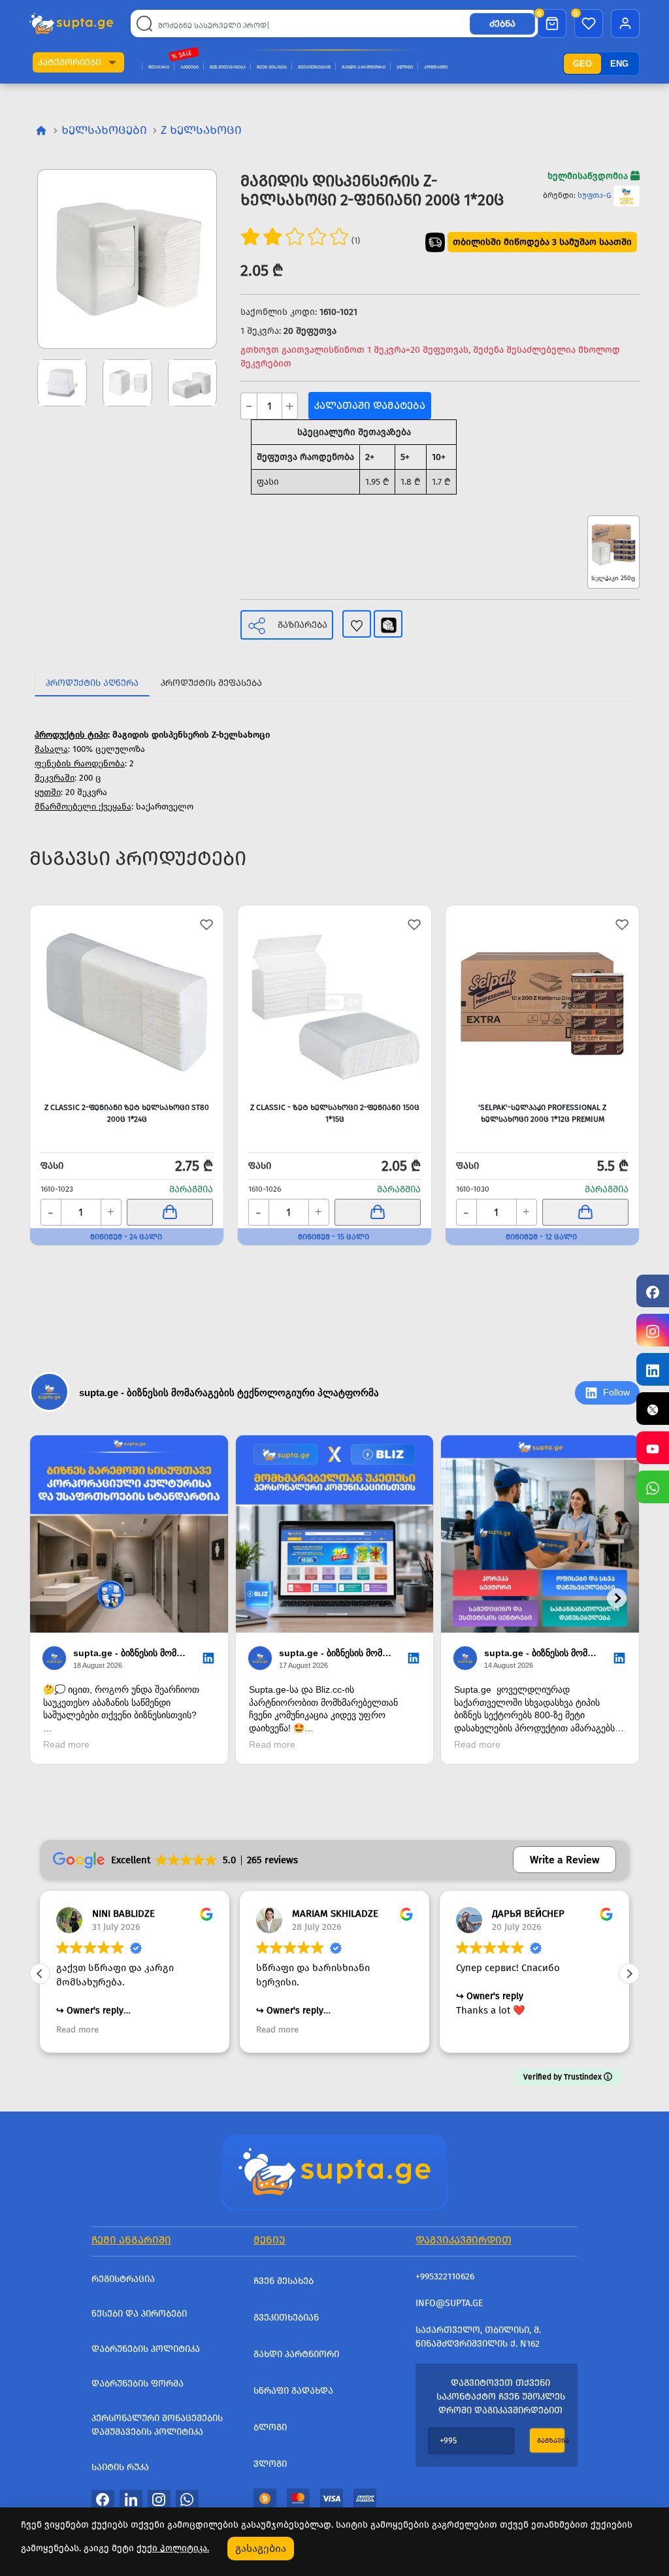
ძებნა (502, 24)
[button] (112, 62)
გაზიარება (302, 625)
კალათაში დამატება (370, 405)
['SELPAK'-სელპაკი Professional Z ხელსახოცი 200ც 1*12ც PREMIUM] (542, 1002)
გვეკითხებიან (314, 67)
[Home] (334, 2171)
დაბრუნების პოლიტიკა (146, 2349)
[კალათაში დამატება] (170, 1212)
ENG (619, 64)
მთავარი (159, 67)
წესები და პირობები (139, 2314)
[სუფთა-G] (627, 195)
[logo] (71, 23)
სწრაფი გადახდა (293, 2391)
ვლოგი (270, 2464)
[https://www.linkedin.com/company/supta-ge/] (653, 1369)
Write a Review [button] (564, 1860)
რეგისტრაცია (123, 2279)
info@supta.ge (449, 2303)
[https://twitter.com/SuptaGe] (653, 1409)
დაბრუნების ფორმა (138, 2384)
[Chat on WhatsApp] (653, 1487)
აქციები (189, 67)
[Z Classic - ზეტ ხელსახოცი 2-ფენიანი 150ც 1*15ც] (334, 1002)
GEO (582, 64)
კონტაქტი (436, 67)
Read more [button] (79, 2030)
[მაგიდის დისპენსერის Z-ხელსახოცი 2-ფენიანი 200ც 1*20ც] (127, 259)
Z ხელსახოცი (201, 130)
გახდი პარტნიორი (364, 67)
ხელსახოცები (104, 130)
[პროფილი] (625, 24)
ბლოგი (405, 67)
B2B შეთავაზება (228, 67)
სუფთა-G (595, 195)
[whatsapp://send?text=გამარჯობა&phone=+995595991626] (187, 2499)
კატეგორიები (69, 62)
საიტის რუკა (120, 2467)
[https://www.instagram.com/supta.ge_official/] (653, 1330)
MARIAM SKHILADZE (137, 1914)
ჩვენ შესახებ (272, 67)
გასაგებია (261, 2548)
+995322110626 (445, 2276)
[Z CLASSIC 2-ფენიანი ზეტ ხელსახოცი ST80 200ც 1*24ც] (127, 1002)
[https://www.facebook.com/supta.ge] (653, 1291)
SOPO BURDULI (527, 1914)
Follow (616, 1392)
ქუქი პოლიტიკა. (173, 2548)
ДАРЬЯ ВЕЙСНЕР (330, 1914)
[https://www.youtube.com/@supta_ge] (653, 1448)
